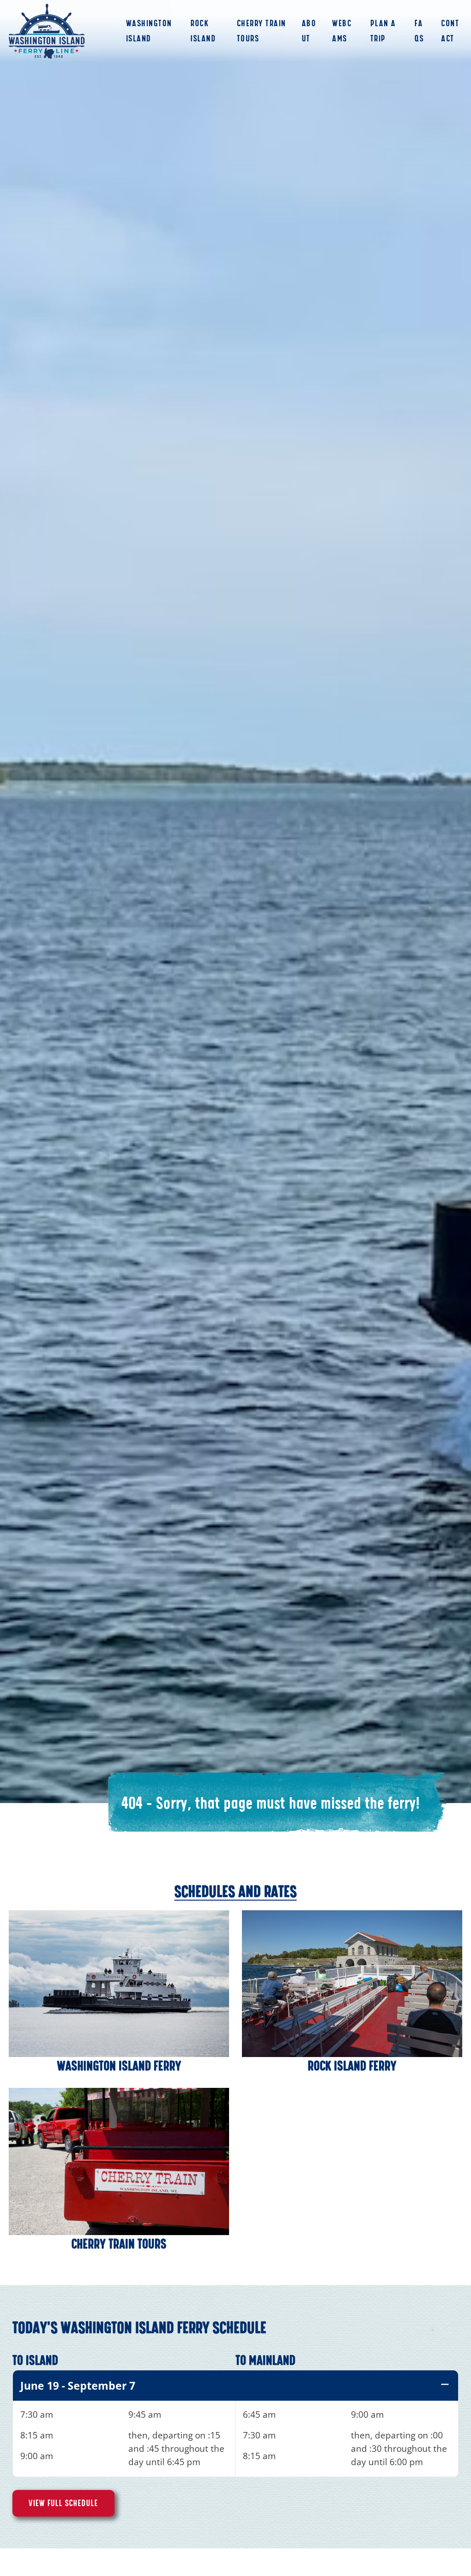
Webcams (342, 31)
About (309, 31)
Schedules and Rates (235, 1891)
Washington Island (149, 31)
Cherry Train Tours (261, 31)
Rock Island (203, 31)
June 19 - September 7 (78, 2386)
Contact (450, 31)
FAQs (419, 31)
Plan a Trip (383, 31)
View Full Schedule (63, 2503)
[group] (235, 2423)
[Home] (47, 31)
